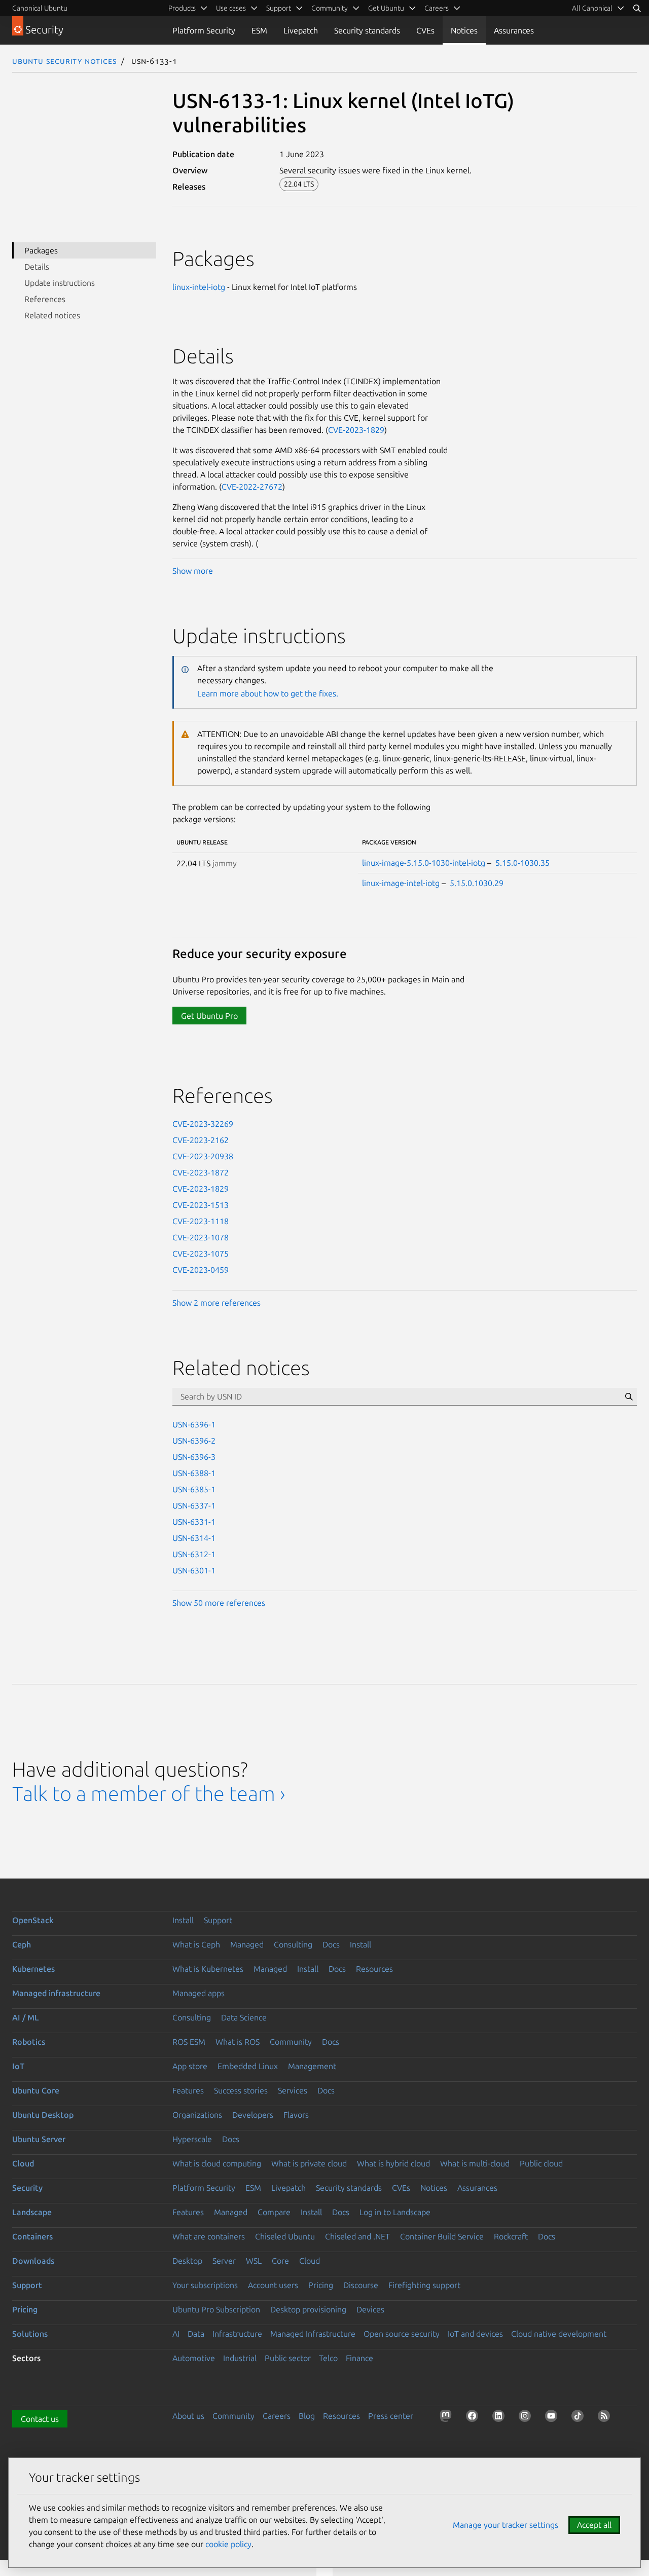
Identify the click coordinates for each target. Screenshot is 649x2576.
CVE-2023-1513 (201, 1205)
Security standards (367, 30)
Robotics (29, 2042)
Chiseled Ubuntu (285, 2236)
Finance (359, 2358)
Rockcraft (511, 2236)
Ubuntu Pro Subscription (216, 2309)
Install (183, 1920)
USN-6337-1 (194, 1505)
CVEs (425, 30)
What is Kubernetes (208, 1969)
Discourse (361, 2285)
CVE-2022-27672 (252, 487)
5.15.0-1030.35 (522, 863)
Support (218, 1920)
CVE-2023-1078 (201, 1237)
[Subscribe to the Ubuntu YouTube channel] (553, 2418)
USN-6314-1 (194, 1538)
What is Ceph (196, 1944)
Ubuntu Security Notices (64, 61)
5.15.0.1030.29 (477, 883)
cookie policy (228, 2544)
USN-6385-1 (194, 1489)
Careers (277, 2416)
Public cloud (541, 2163)
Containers (32, 2236)
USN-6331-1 (194, 1522)
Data (196, 2334)
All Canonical (592, 8)
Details (37, 267)
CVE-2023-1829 (356, 430)
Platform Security (204, 30)
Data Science (244, 2017)
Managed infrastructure (56, 1993)
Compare (274, 2212)
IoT (18, 2066)
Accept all (594, 2525)
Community (291, 2042)
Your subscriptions (205, 2285)
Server (224, 2261)
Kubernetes (33, 1969)
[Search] (637, 8)
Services (293, 2090)
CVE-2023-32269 (203, 1124)
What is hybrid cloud (393, 2163)
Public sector (288, 2358)
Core (280, 2261)
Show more (193, 571)
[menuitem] (598, 8)
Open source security (402, 2334)
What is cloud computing (217, 2163)
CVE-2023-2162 (201, 1140)
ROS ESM (189, 2042)
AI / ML (26, 2017)
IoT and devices (475, 2334)
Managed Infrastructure (313, 2334)
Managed (247, 1944)
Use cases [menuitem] (231, 8)
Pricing (321, 2285)
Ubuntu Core (36, 2090)
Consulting (293, 1944)
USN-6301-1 (194, 1570)
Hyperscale (192, 2139)
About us (188, 2416)
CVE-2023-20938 (203, 1156)
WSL (254, 2261)
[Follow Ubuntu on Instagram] (527, 2418)
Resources (374, 1969)
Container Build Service (442, 2236)
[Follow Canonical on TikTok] (580, 2418)
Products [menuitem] (182, 8)
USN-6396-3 (194, 1457)
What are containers (209, 2236)
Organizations (197, 2115)
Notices (464, 30)
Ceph (22, 1944)
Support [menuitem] (279, 8)
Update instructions (60, 283)
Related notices (52, 315)
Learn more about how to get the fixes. (268, 693)
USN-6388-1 (194, 1473)
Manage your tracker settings (506, 2525)
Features (188, 2090)
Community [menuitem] (330, 8)
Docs (331, 1944)
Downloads (33, 2261)
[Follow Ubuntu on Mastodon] (448, 2418)
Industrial (240, 2358)
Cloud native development (559, 2334)
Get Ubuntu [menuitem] (386, 8)
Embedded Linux (248, 2066)
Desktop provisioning (308, 2309)
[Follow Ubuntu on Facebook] (474, 2418)
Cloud (23, 2163)
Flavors (296, 2115)
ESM (259, 30)
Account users (273, 2285)
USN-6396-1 (194, 1424)
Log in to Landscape (395, 2212)
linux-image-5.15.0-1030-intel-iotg (424, 863)
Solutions (30, 2334)
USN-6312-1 (194, 1554)
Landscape (32, 2212)
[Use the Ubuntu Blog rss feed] (606, 2418)
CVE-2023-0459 (201, 1270)
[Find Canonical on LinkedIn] (500, 2418)
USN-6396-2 (194, 1441)
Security (27, 2188)
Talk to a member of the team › (149, 1794)
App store (190, 2066)
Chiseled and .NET (357, 2236)
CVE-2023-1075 (201, 1254)
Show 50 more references (219, 1603)
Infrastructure (237, 2334)
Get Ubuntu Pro (209, 1016)
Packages (41, 250)
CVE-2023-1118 (201, 1221)
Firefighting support (424, 2285)
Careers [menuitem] (437, 8)
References (45, 299)
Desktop (187, 2261)
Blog (307, 2416)
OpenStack (33, 1920)
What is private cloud (309, 2163)
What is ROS (238, 2042)
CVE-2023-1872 (201, 1172)
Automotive (194, 2358)
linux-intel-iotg (199, 287)
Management (312, 2066)
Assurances (514, 30)
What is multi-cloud (475, 2163)
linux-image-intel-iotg (401, 883)
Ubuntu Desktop (43, 2115)
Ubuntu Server (39, 2139)
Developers (253, 2115)
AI (176, 2334)
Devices (370, 2309)
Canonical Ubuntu (40, 8)
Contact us (40, 2419)
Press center (391, 2416)
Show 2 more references (217, 1303)
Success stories (241, 2090)
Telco (328, 2358)
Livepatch (301, 30)
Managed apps (199, 1993)
